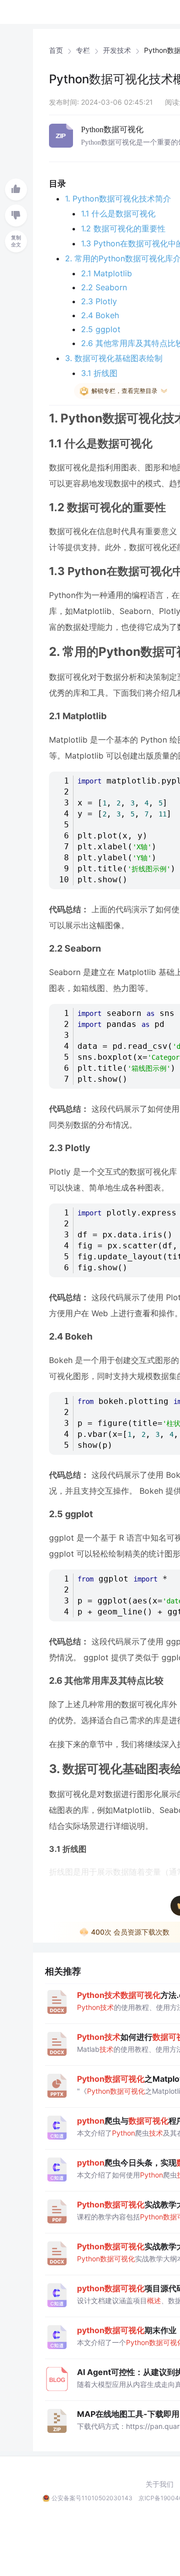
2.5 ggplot (101, 329)
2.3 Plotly (99, 301)
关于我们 (159, 2484)
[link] (56, 50)
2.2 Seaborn (104, 287)
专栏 (83, 50)
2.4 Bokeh (100, 315)
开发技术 (117, 50)
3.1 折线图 (99, 373)
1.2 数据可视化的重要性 (123, 228)
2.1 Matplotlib (106, 273)
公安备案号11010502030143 (92, 2498)
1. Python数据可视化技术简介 (118, 198)
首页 (56, 50)
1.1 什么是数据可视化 (118, 213)
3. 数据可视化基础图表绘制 (114, 358)
